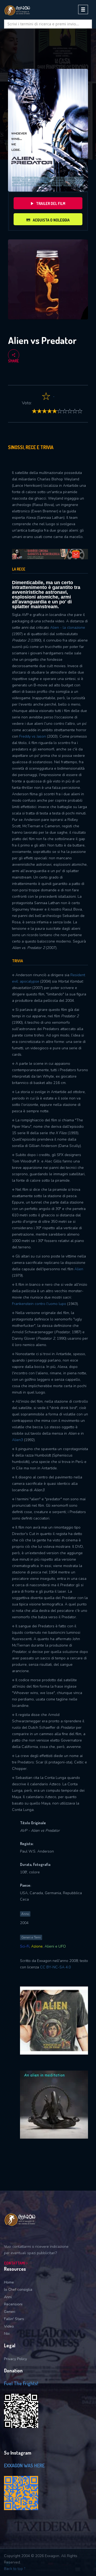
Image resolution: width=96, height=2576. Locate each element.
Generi (10, 2312)
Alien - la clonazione (68, 628)
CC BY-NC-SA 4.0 (55, 1967)
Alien (79, 1269)
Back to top (14, 2569)
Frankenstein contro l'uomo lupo (40, 1304)
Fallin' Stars (14, 2319)
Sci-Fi (25, 1946)
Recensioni (13, 2304)
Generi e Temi (31, 1937)
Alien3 (17, 1440)
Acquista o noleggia (51, 220)
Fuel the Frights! (21, 2383)
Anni (8, 2297)
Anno (25, 1914)
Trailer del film (51, 203)
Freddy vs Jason (33, 736)
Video (9, 2326)
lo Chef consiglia (18, 2290)
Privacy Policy (15, 2359)
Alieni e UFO (55, 1946)
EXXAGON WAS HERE (24, 2466)
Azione (37, 1946)
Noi (7, 2334)
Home (9, 2282)
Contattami (15, 2263)
